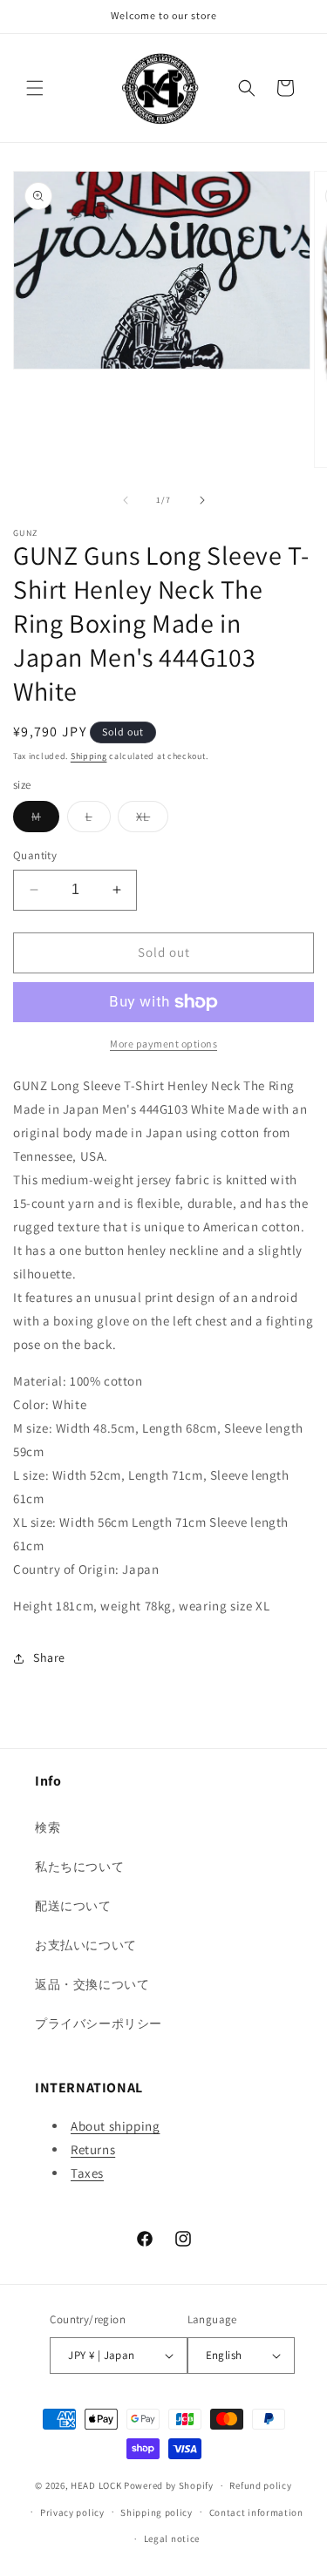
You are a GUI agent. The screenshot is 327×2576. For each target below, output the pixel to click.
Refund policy (260, 2485)
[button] (35, 88)
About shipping (115, 2126)
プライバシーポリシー (99, 2024)
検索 (48, 1827)
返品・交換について (92, 1984)
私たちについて (79, 1867)
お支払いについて (86, 1945)
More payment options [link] (163, 1044)
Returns (93, 2149)
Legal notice (172, 2539)
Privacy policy (72, 2512)
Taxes (87, 2173)
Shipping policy (157, 2512)
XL (152, 820)
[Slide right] (202, 500)
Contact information (256, 2512)
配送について (73, 1906)
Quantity (35, 855)
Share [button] (49, 1657)
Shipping (89, 756)
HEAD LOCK (96, 2485)
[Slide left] (126, 500)
